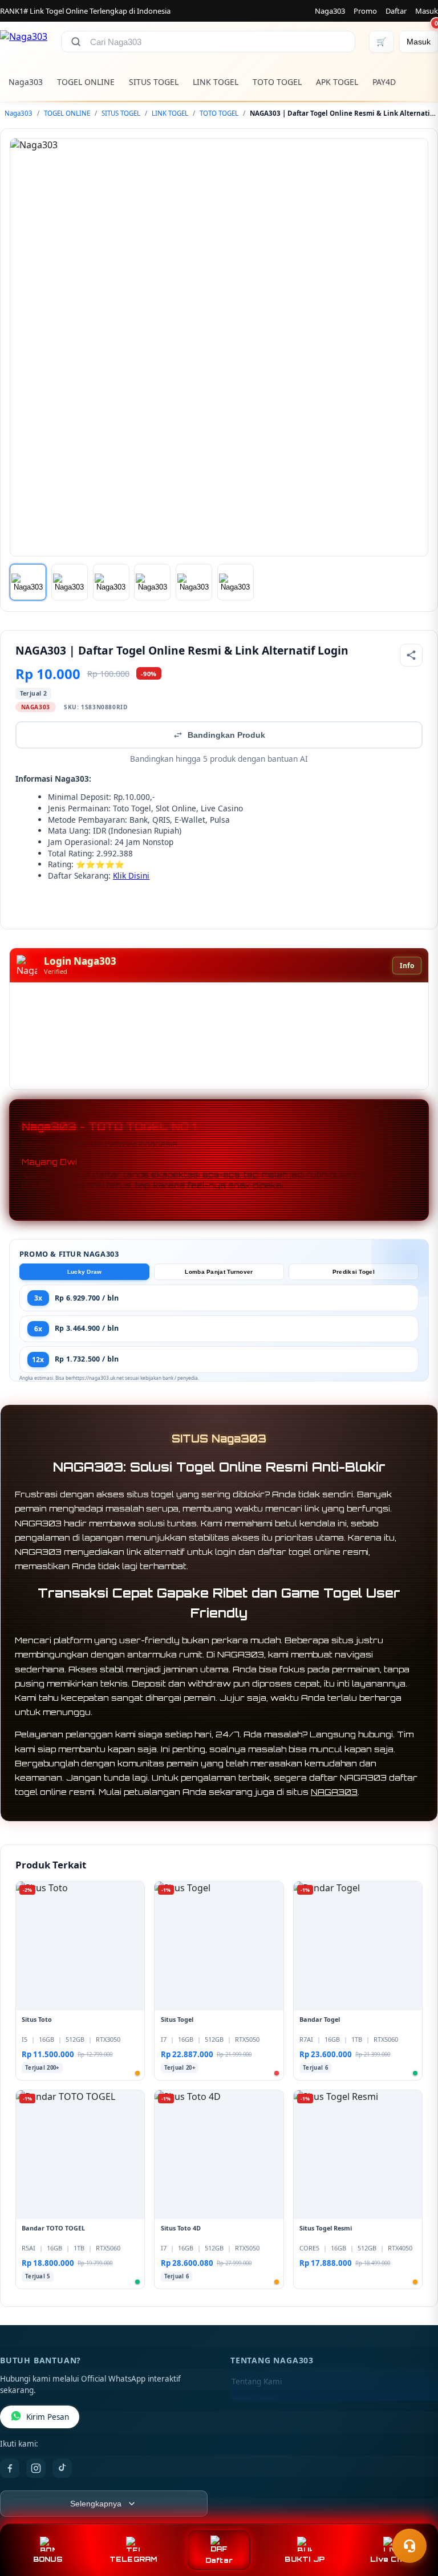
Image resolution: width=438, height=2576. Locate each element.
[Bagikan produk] (411, 655)
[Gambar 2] (70, 582)
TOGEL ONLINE (86, 82)
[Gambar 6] (236, 582)
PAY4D (384, 82)
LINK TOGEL (216, 82)
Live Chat (390, 2559)
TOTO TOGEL (277, 82)
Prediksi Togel (354, 1272)
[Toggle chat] (409, 2546)
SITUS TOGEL (154, 82)
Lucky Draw (85, 1272)
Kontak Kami (254, 2400)
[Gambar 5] (194, 582)
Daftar (396, 11)
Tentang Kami (257, 2382)
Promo (365, 11)
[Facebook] (10, 2468)
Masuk (427, 11)
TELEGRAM (133, 2559)
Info (407, 966)
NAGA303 (334, 1792)
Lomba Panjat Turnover (219, 1272)
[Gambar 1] (28, 582)
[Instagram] (36, 2468)
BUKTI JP (305, 2559)
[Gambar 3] (111, 582)
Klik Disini (131, 875)
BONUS (48, 2559)
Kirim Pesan (48, 2417)
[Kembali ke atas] (413, 2518)
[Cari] (76, 42)
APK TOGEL (337, 82)
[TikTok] (62, 2468)
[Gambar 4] (152, 582)
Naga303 (330, 11)
